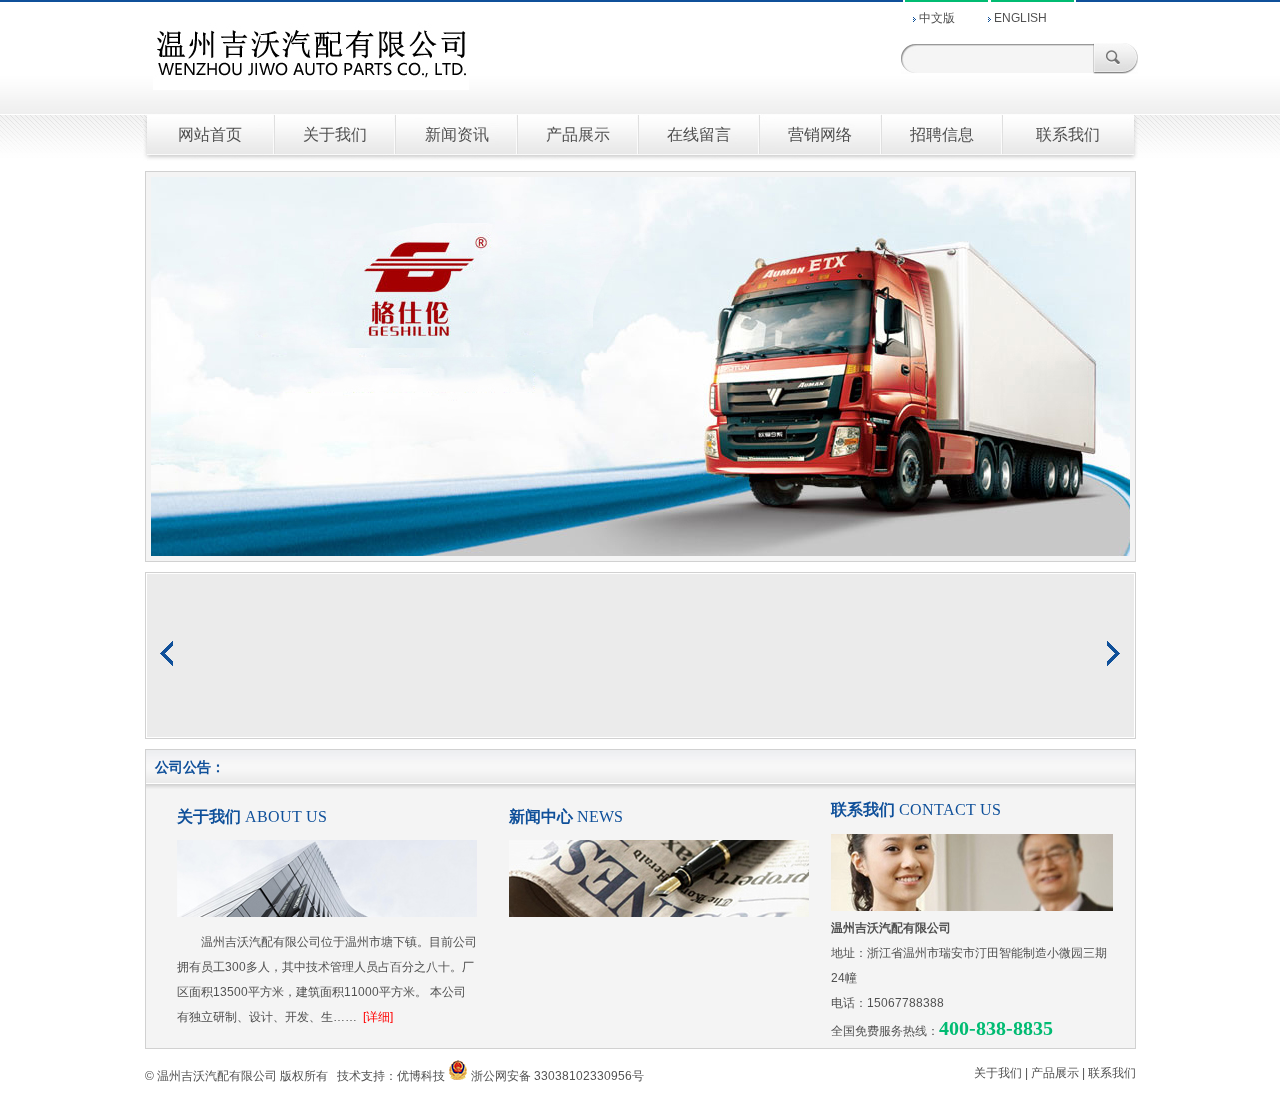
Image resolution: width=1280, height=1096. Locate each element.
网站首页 (210, 134)
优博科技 (421, 1076)
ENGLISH (1020, 18)
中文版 (937, 18)
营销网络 (820, 134)
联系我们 (1068, 134)
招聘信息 (942, 134)
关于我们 (335, 134)
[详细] (378, 1017)
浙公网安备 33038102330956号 (557, 1076)
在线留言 (699, 134)
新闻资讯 (457, 134)
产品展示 (578, 134)
